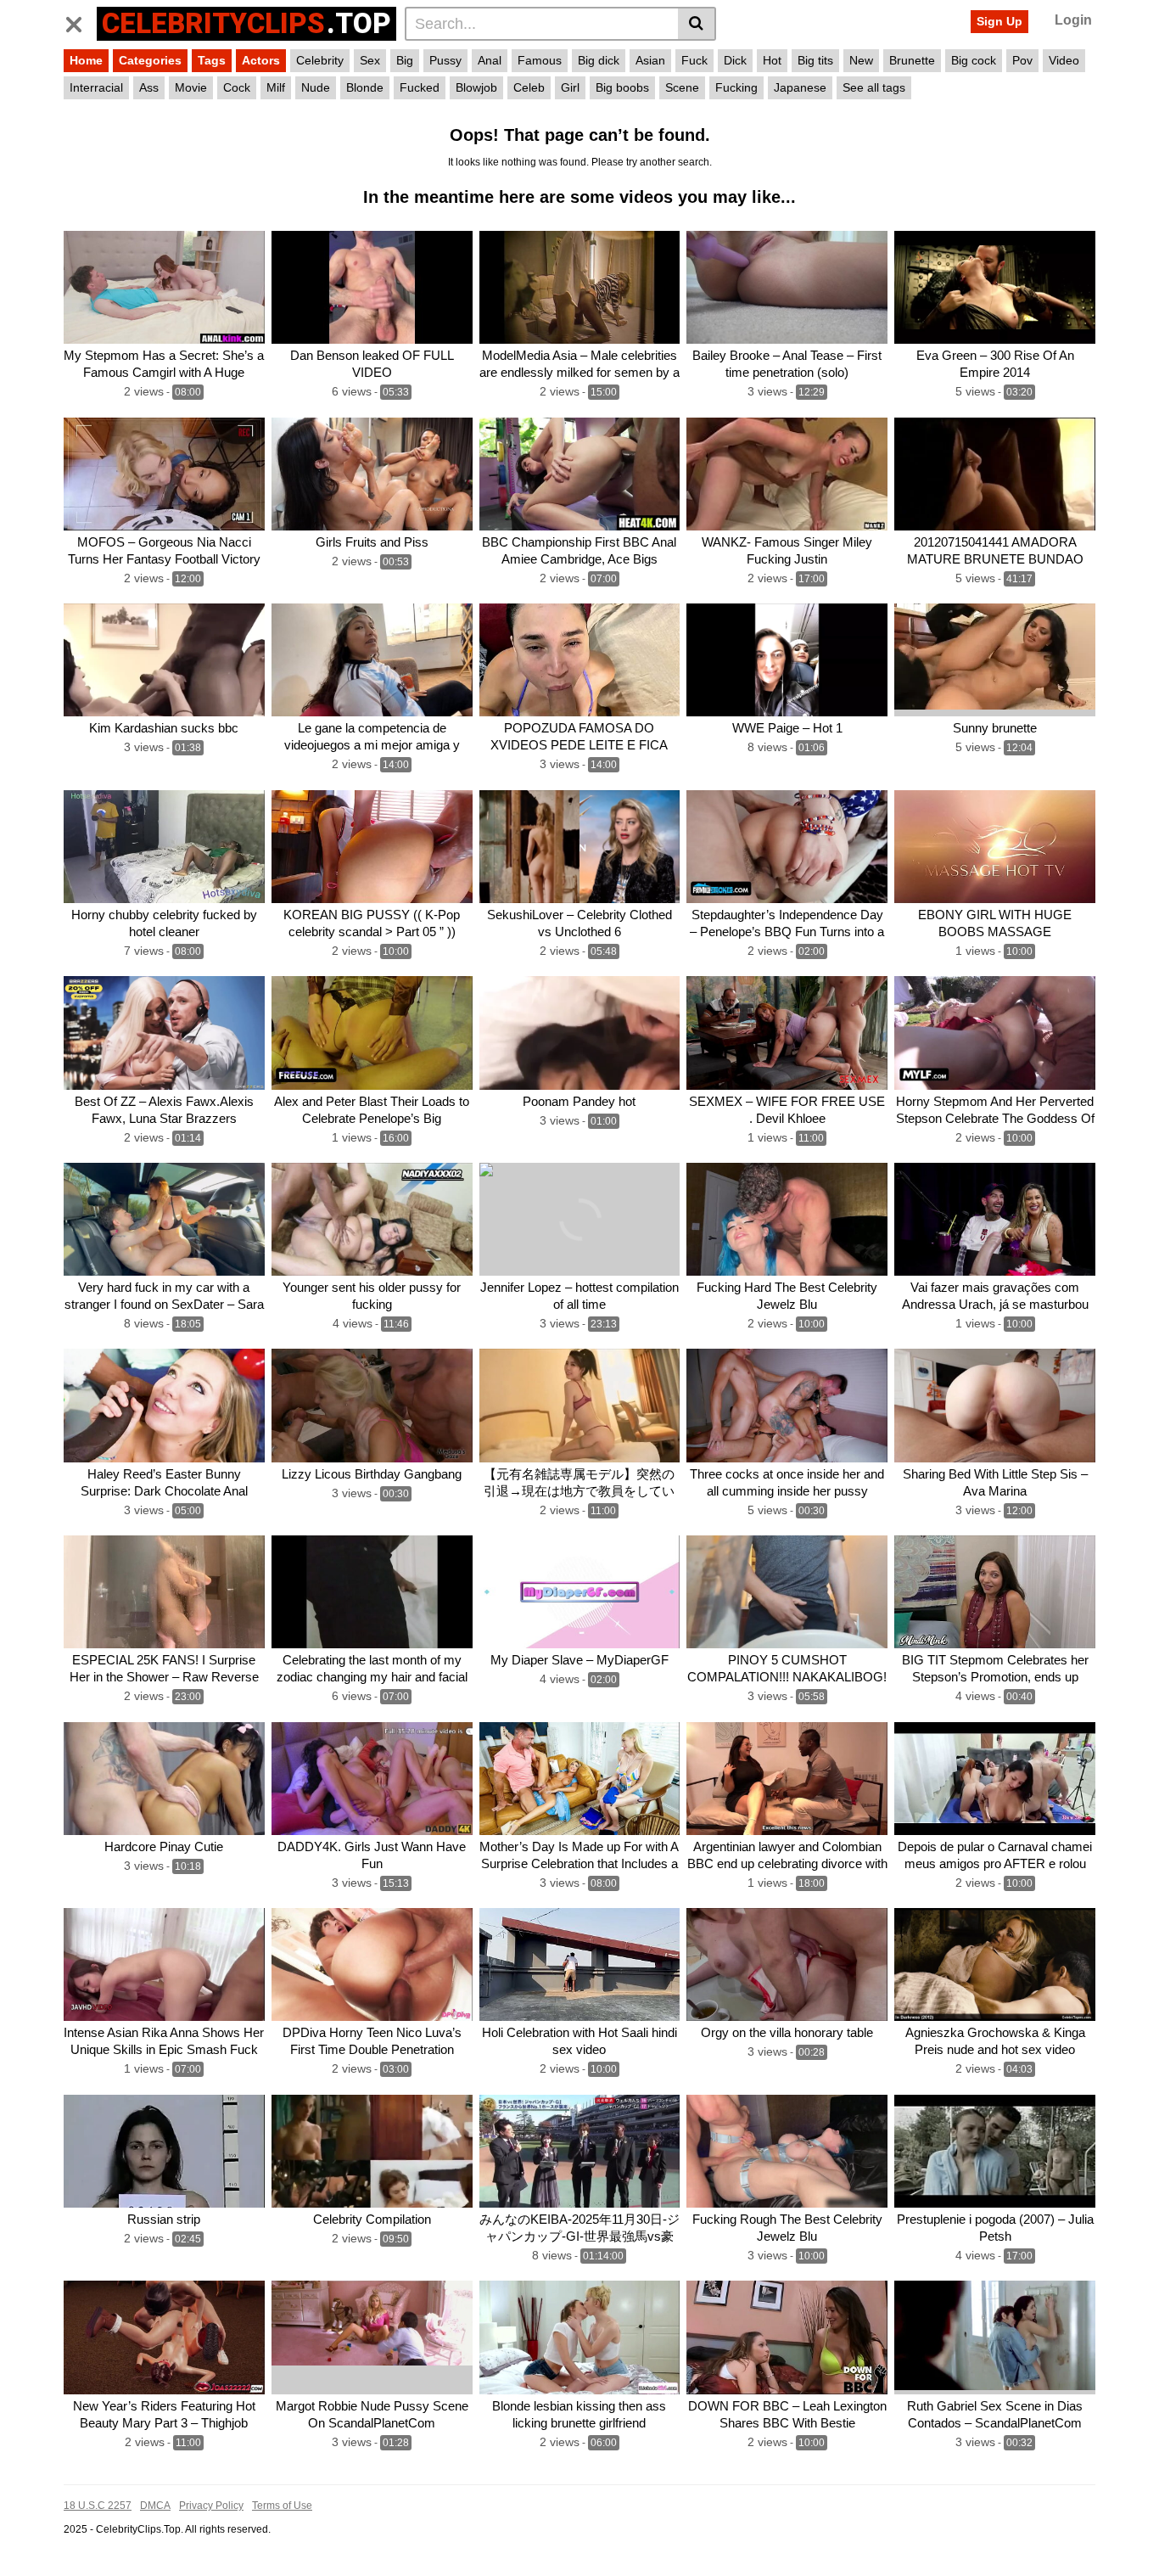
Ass (149, 87)
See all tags (874, 87)
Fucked (420, 87)
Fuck (694, 60)
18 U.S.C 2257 (98, 2506)
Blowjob (476, 87)
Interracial (96, 87)
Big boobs (622, 87)
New (861, 60)
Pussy (445, 60)
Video (1064, 60)
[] (697, 24)
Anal (490, 60)
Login (1073, 20)
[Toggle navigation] (80, 21)
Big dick (599, 60)
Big (405, 60)
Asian (650, 60)
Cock (237, 87)
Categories (150, 60)
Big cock (974, 60)
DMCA (155, 2506)
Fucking (736, 87)
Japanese (800, 87)
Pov (1022, 60)
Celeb (529, 87)
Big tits (815, 60)
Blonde (365, 87)
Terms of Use (282, 2506)
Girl (570, 87)
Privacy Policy (211, 2506)
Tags (212, 60)
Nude (316, 87)
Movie (191, 87)
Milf (276, 87)
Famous (540, 60)
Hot (772, 60)
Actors (261, 60)
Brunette (912, 60)
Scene (682, 87)
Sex (370, 60)
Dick (735, 60)
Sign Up (999, 21)
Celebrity (320, 60)
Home (86, 60)
